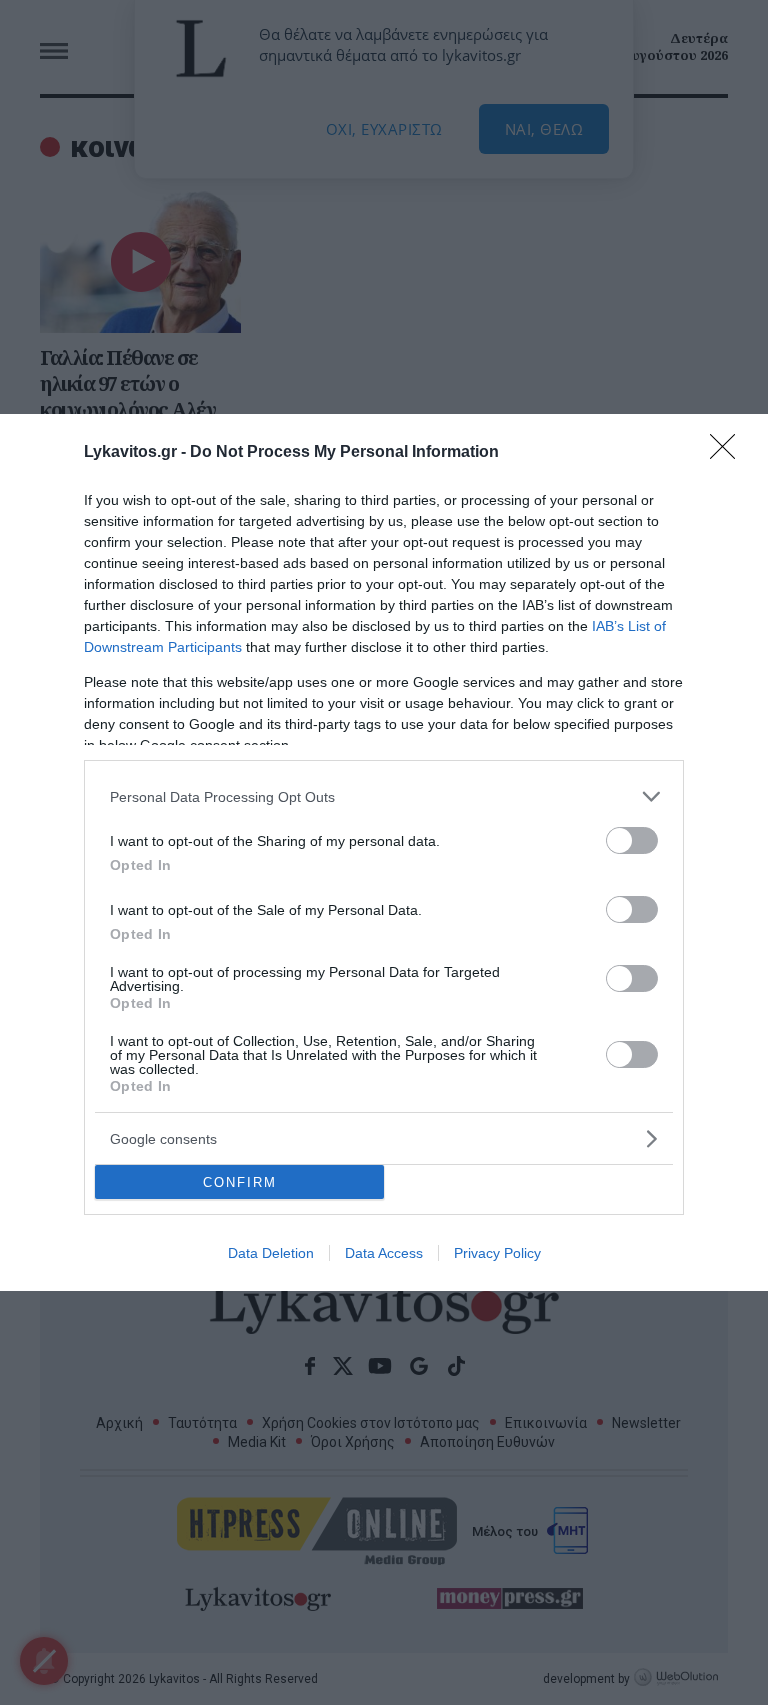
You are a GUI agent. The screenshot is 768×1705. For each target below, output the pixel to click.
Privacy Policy (497, 1253)
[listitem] (384, 796)
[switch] (632, 840)
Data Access (384, 1253)
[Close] (729, 453)
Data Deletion (271, 1253)
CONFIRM (240, 1182)
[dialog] (384, 852)
